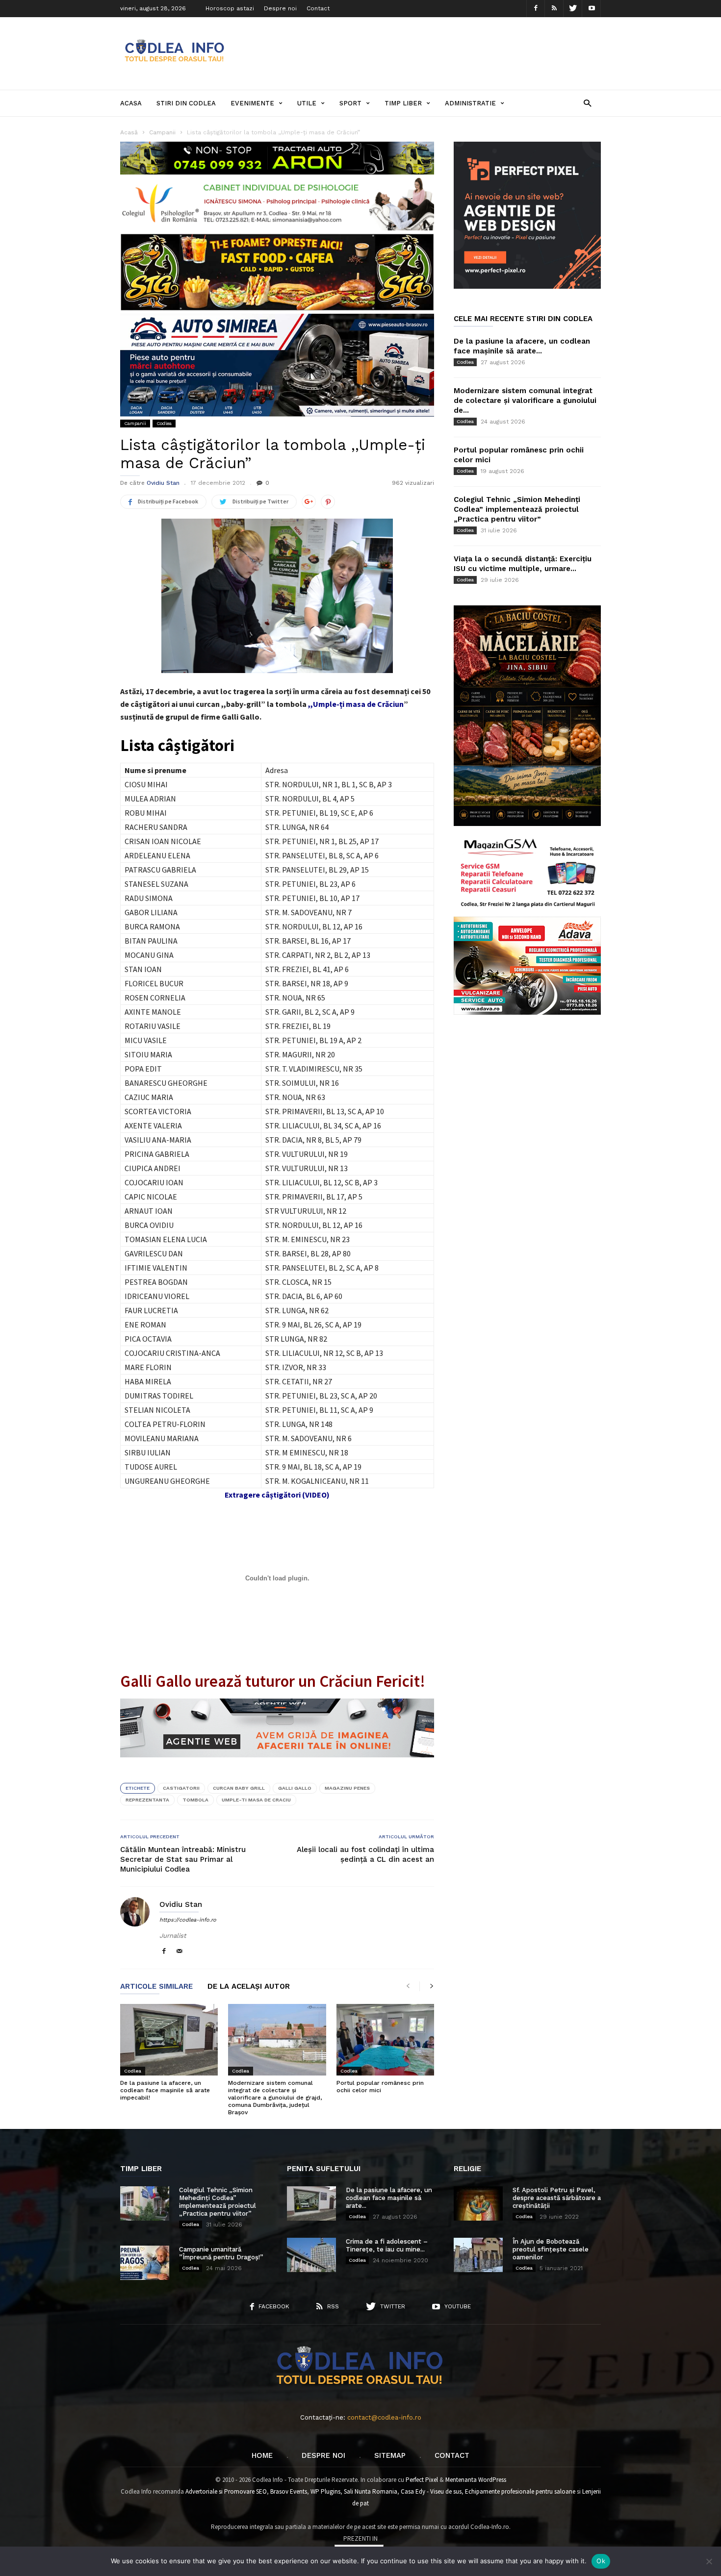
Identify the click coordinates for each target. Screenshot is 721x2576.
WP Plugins (325, 2491)
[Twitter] (573, 9)
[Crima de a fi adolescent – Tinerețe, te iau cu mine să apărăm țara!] (311, 2255)
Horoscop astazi (230, 8)
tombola (195, 1800)
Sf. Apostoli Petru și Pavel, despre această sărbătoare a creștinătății (557, 2198)
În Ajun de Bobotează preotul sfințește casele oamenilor (551, 2249)
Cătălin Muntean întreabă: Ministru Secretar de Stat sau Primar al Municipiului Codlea (183, 1859)
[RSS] (554, 9)
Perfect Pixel (422, 2480)
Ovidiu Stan (163, 483)
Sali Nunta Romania (371, 2491)
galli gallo (295, 1788)
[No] (709, 2561)
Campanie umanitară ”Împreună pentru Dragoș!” (221, 2253)
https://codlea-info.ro (188, 1920)
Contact (318, 8)
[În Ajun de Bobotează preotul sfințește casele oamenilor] (478, 2255)
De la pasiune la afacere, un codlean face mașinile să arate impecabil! (165, 2090)
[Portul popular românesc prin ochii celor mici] (385, 2040)
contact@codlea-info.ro (384, 2417)
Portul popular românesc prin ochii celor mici (380, 2087)
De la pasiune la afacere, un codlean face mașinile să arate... (389, 2198)
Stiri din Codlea (186, 103)
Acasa (131, 103)
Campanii (135, 423)
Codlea (164, 423)
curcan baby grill (239, 1788)
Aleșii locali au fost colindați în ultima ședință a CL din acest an (365, 1854)
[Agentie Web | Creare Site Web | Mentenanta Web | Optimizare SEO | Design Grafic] (277, 1765)
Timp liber (403, 103)
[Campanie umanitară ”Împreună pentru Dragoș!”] (145, 2263)
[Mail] (180, 1952)
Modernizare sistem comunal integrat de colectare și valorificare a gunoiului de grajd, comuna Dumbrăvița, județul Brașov (275, 2098)
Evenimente (252, 103)
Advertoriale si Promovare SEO (226, 2491)
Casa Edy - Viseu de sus (431, 2491)
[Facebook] (536, 9)
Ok (601, 2561)
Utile (307, 103)
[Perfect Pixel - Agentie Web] (527, 287)
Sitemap (390, 2455)
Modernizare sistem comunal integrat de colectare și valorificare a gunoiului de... (525, 400)
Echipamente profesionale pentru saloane (520, 2491)
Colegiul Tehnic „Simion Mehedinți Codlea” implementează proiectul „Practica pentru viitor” (517, 509)
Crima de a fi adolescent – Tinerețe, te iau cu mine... (387, 2245)
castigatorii (181, 1788)
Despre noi (280, 8)
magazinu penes (347, 1788)
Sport (350, 103)
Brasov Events (289, 2491)
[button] (587, 103)
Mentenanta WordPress (476, 2480)
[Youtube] (592, 9)
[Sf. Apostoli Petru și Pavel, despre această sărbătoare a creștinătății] (478, 2203)
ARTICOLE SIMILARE (156, 1987)
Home (262, 2455)
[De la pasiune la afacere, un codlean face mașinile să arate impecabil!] (169, 2040)
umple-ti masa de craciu (256, 1800)
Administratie (470, 103)
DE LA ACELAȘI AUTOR (249, 1987)
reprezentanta (147, 1800)
